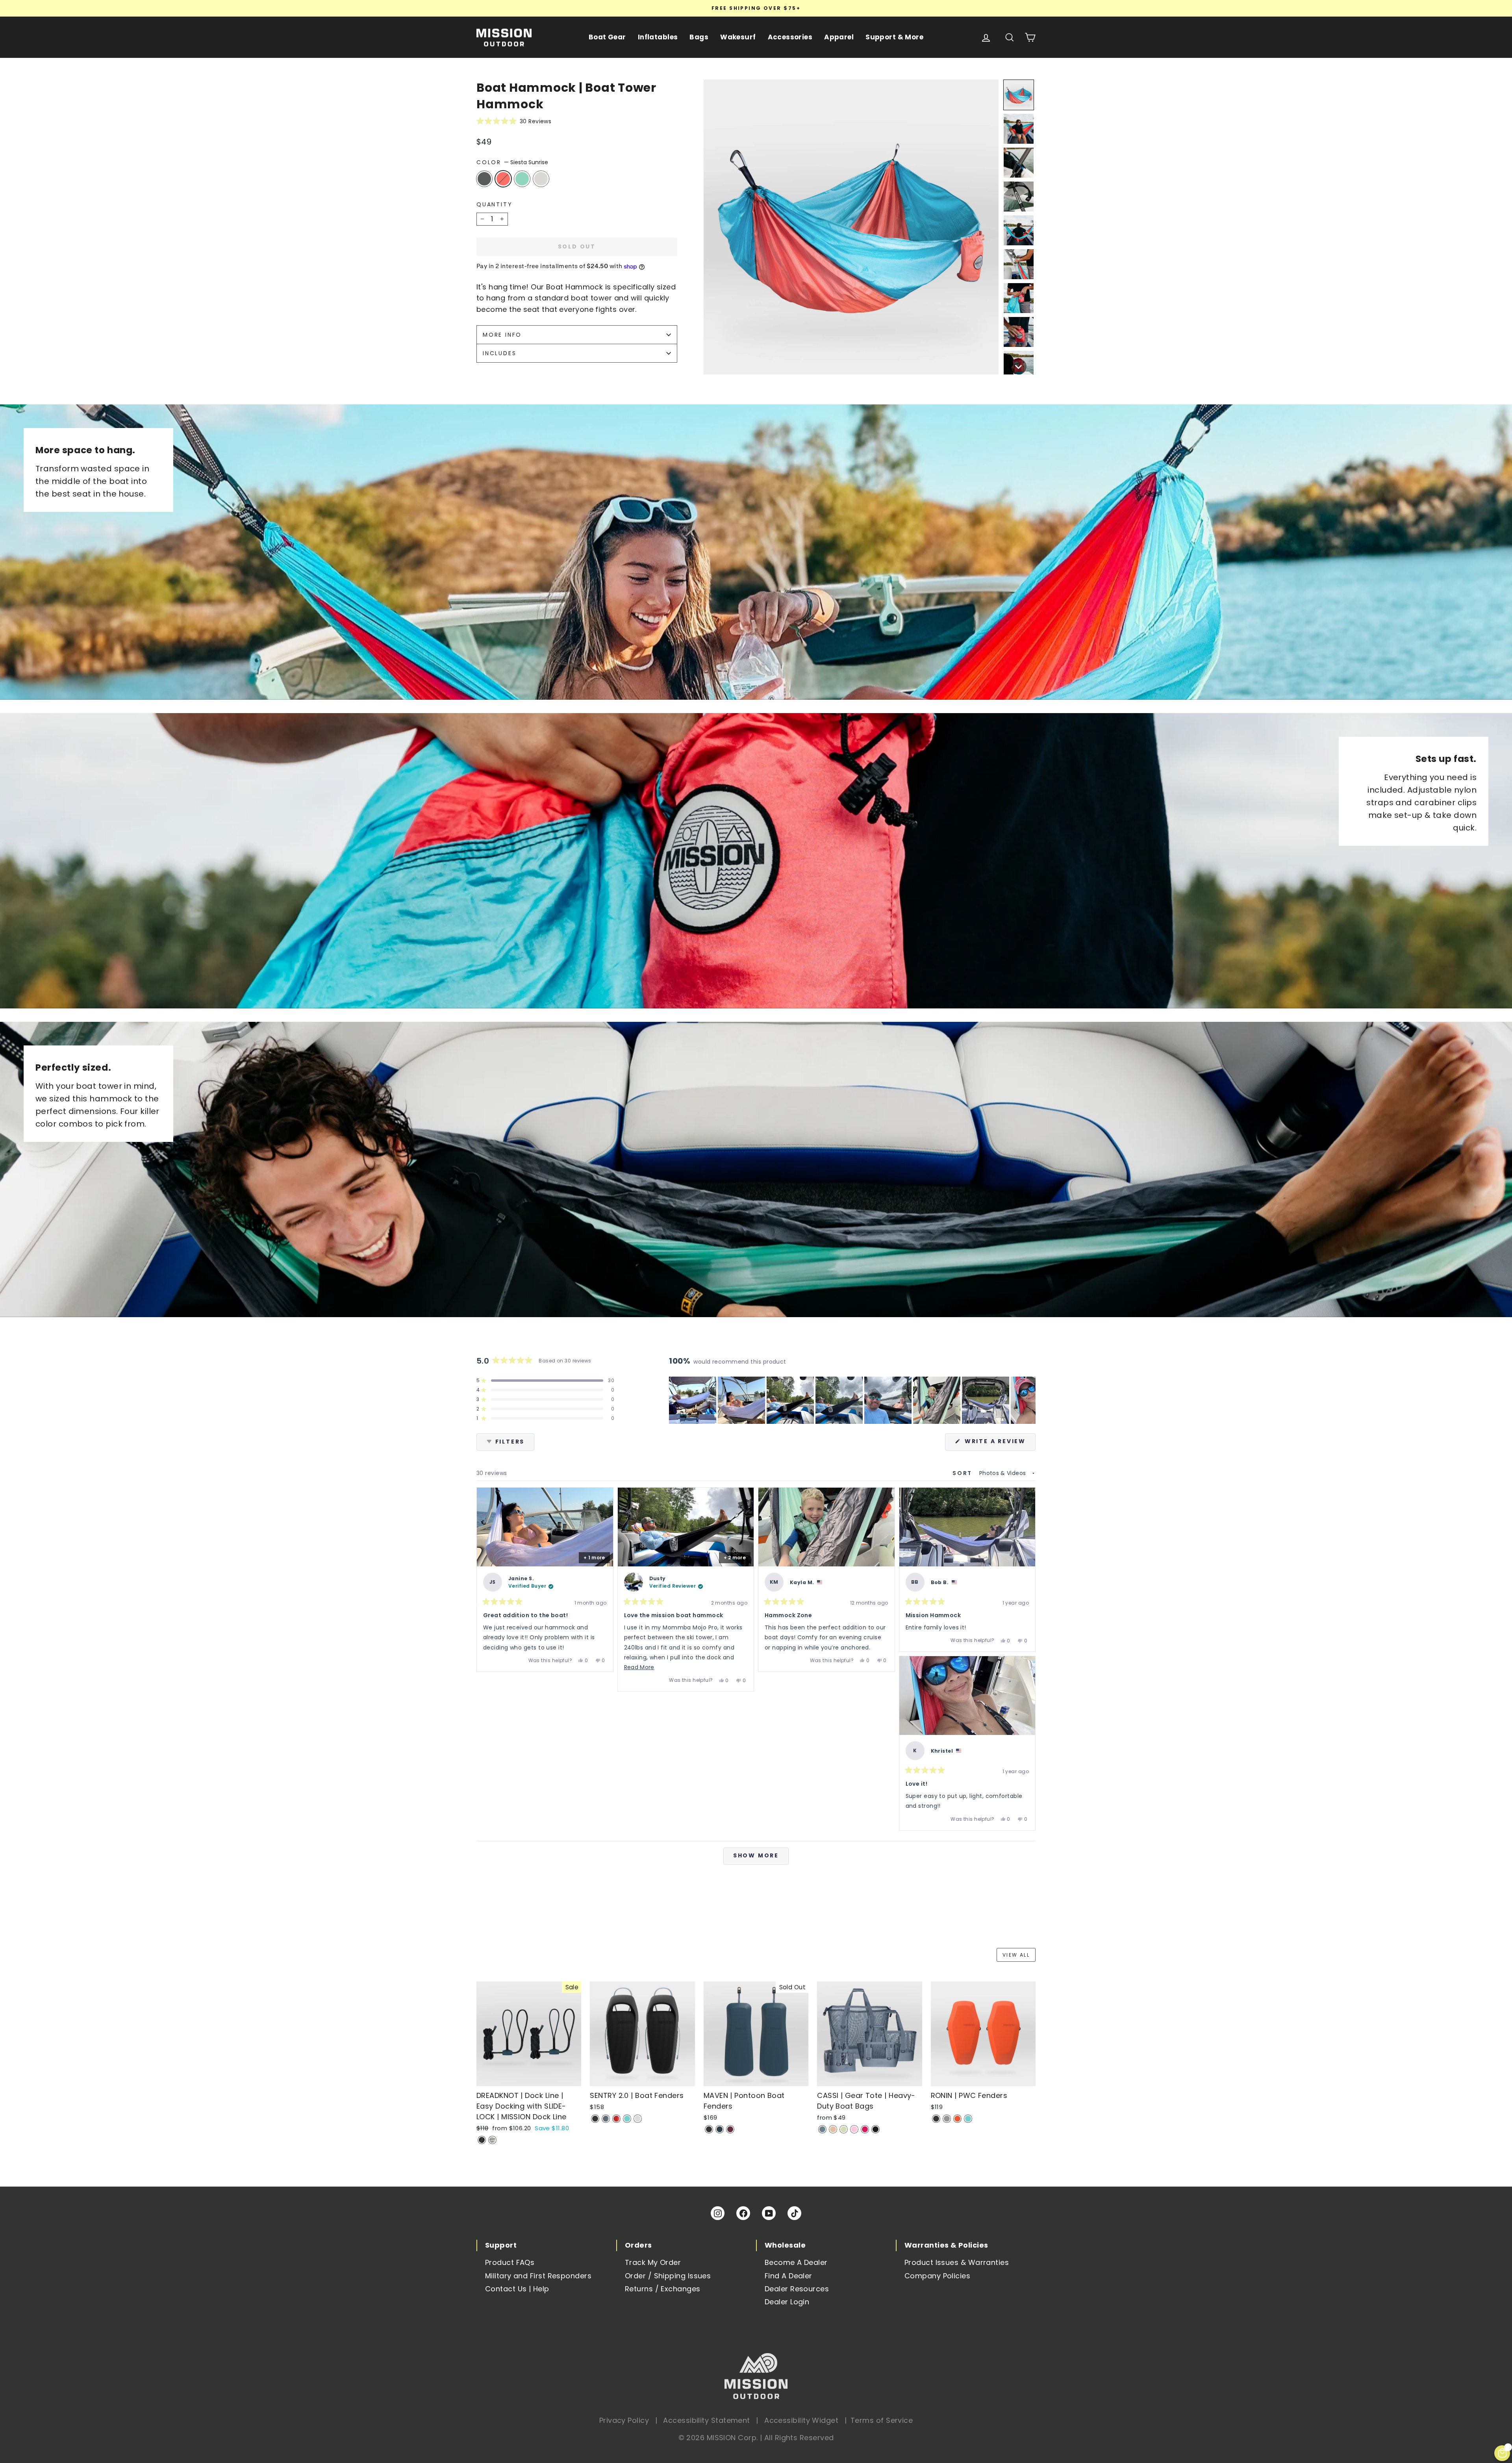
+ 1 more (594, 1558)
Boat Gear (607, 37)
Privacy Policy (624, 2420)
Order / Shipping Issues (668, 2276)
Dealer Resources (797, 2289)
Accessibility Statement (706, 2420)
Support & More (894, 37)
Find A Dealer (788, 2276)
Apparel (839, 37)
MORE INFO (502, 335)
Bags (699, 37)
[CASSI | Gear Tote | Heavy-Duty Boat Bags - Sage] (844, 2129)
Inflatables (658, 37)
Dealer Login (787, 2302)
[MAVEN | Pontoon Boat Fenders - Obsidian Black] (709, 2129)
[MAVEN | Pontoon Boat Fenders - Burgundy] (730, 2129)
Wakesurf (738, 37)
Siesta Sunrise (503, 179)
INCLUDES (499, 353)
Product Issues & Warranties (957, 2262)
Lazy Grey (484, 179)
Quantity (494, 204)
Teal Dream (522, 179)
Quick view (529, 2078)
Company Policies (937, 2276)
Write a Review (999, 1444)
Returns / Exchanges (663, 2289)
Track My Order (653, 2262)
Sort (964, 1473)
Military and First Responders (538, 2276)
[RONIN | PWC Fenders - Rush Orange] (957, 2119)
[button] (577, 121)
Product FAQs (510, 2262)
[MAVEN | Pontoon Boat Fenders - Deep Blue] (720, 2129)
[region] (852, 1400)
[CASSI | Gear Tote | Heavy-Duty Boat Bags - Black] (876, 2129)
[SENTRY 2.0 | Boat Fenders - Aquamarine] (627, 2119)
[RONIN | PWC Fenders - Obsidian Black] (936, 2119)
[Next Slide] (1029, 1400)
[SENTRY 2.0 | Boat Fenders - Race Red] (616, 2119)
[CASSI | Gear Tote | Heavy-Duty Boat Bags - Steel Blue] (822, 2129)
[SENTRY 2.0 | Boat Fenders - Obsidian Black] (595, 2119)
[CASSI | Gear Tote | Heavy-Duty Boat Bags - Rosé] (854, 2129)
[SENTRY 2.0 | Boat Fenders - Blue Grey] (606, 2119)
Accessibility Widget (801, 2420)
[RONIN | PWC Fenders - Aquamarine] (968, 2119)
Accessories (790, 37)
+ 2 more (735, 1558)
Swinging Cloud (541, 179)
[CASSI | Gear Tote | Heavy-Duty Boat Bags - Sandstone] (833, 2129)
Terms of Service (882, 2420)
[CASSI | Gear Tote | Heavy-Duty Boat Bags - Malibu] (865, 2129)
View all (1016, 1955)
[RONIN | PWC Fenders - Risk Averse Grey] (947, 2119)
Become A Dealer (796, 2262)
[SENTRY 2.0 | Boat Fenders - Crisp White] (638, 2119)
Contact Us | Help (517, 2289)
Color (512, 162)
